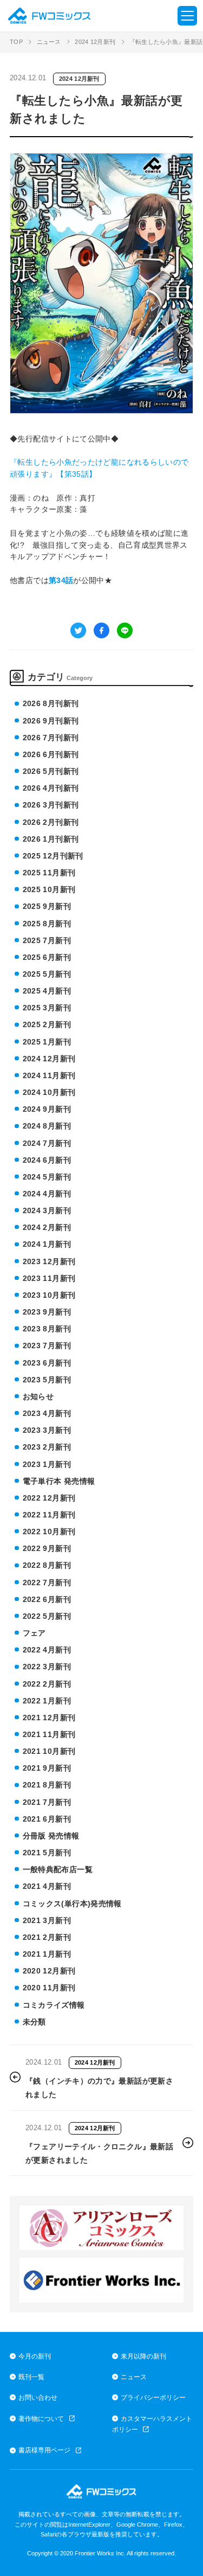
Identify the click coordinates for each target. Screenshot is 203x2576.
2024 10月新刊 (49, 1092)
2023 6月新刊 (47, 1363)
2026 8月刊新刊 (51, 703)
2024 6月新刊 (47, 1160)
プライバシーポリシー (153, 2397)
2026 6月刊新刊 (51, 754)
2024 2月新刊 (47, 1227)
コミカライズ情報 (54, 2005)
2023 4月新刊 (47, 1413)
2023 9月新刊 (47, 1312)
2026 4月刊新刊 (51, 788)
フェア (34, 1633)
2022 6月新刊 (47, 1599)
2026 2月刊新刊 (51, 822)
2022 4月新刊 (47, 1650)
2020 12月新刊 (49, 1971)
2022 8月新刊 (47, 1565)
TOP (16, 42)
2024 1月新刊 (47, 1244)
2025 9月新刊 (47, 906)
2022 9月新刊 (47, 1548)
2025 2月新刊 (47, 1024)
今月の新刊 (35, 2356)
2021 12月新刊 (49, 1718)
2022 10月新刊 (49, 1531)
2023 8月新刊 (47, 1329)
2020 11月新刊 (49, 1988)
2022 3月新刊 (47, 1667)
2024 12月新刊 (95, 42)
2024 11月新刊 (49, 1075)
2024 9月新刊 (47, 1109)
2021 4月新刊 (47, 1886)
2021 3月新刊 (47, 1920)
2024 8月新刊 (47, 1126)
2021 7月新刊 (47, 1802)
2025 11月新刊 (49, 873)
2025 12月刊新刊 (53, 856)
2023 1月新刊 (47, 1464)
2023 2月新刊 (47, 1447)
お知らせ (38, 1396)
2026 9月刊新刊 (51, 721)
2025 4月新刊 (47, 991)
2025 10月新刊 (49, 889)
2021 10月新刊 (49, 1751)
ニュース (49, 42)
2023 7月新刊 (47, 1345)
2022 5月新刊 (47, 1616)
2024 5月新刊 (47, 1177)
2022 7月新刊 (47, 1582)
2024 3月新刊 (47, 1210)
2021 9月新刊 (47, 1768)
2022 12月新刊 (49, 1498)
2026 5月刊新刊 (51, 771)
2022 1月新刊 (47, 1701)
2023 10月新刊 (49, 1295)
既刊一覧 (31, 2377)
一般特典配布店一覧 (58, 1869)
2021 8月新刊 (47, 1785)
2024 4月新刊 (47, 1194)
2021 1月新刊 (47, 1954)
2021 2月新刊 (47, 1937)
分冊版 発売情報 (51, 1836)
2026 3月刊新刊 (51, 805)
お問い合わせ (38, 2397)
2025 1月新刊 (47, 1042)
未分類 (34, 2022)
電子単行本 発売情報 (59, 1481)
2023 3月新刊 (47, 1430)
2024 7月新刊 (47, 1143)
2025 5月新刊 (47, 974)
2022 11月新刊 (49, 1515)
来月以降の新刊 (143, 2356)
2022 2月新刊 (47, 1684)
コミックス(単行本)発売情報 (72, 1904)
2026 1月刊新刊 (51, 839)
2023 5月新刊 (47, 1380)
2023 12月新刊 (49, 1261)
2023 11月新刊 (49, 1278)
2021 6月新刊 (47, 1819)
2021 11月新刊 (49, 1734)
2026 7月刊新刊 (51, 738)
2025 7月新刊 (47, 940)
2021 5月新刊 (47, 1853)
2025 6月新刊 (47, 957)
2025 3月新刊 (47, 1008)
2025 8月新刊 (47, 924)
